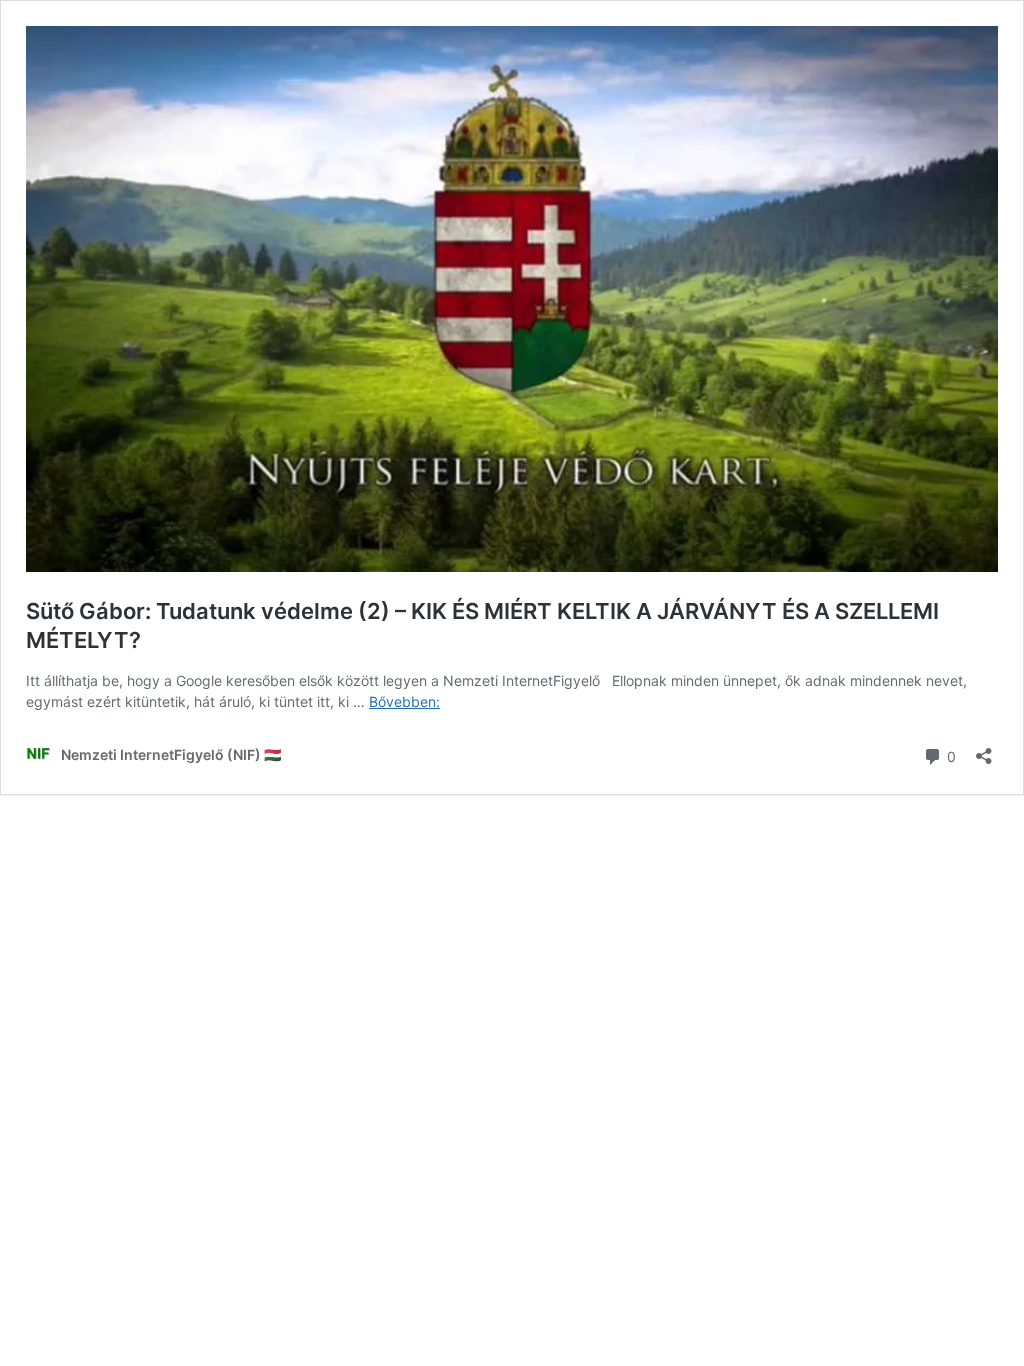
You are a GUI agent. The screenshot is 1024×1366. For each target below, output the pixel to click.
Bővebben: (404, 701)
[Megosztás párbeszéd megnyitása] (984, 749)
